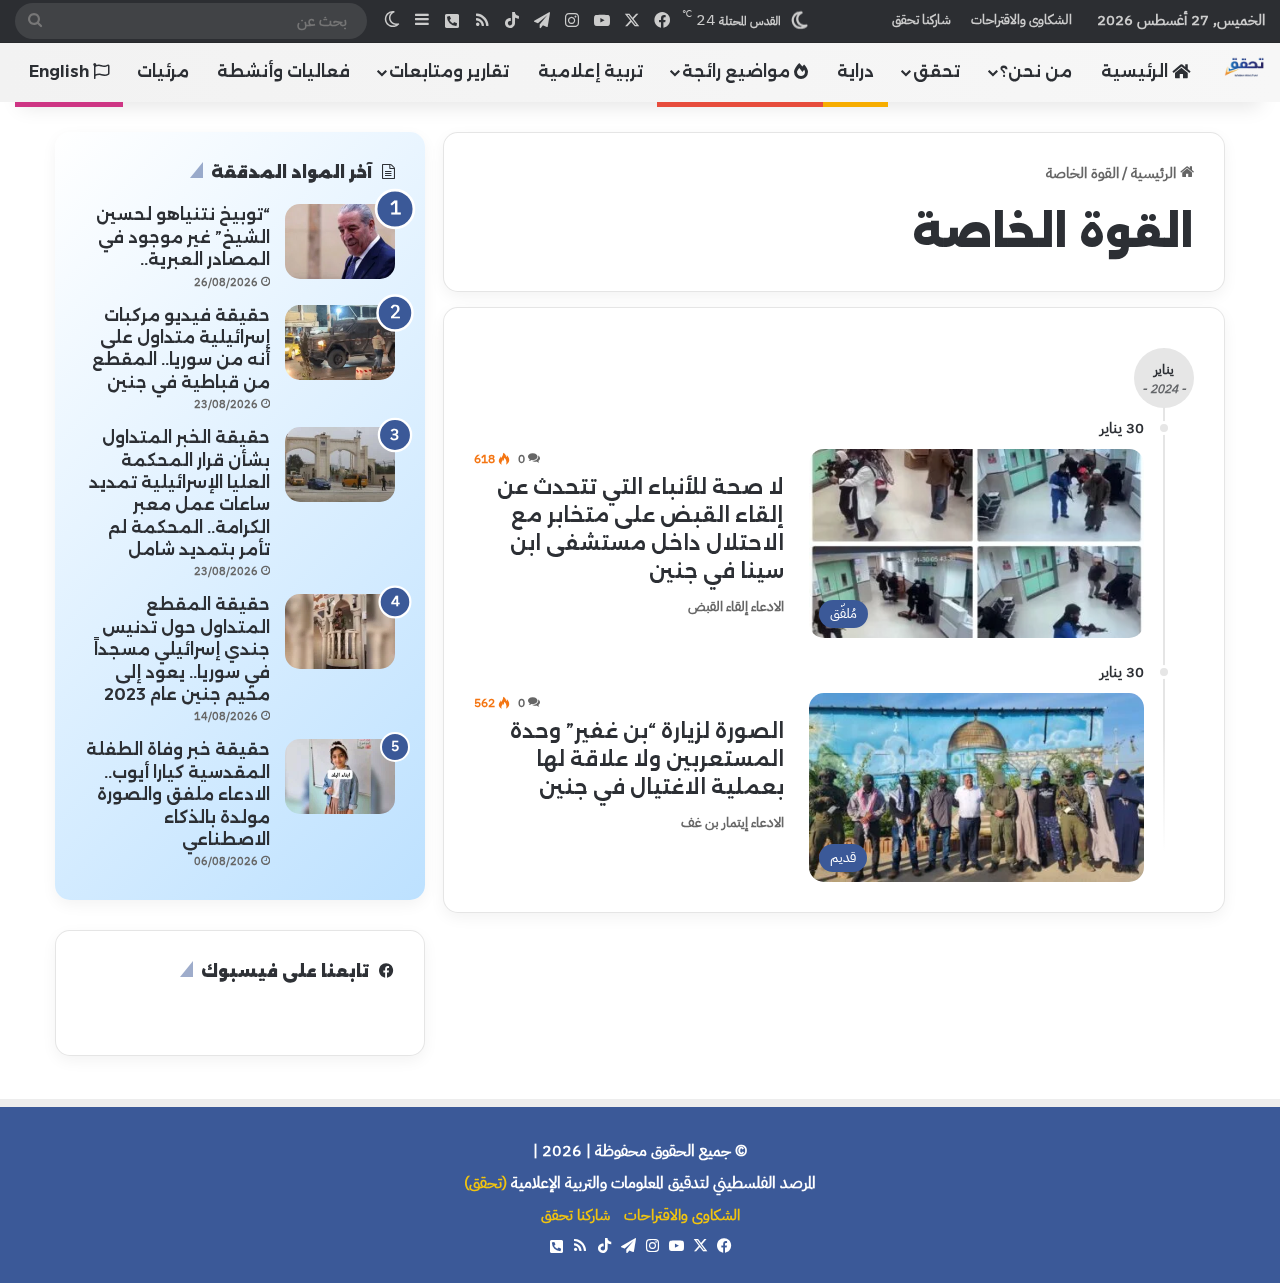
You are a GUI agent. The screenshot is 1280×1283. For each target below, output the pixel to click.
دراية (855, 71)
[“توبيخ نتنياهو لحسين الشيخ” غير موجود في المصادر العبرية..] (340, 241)
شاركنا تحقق (921, 19)
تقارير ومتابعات (449, 71)
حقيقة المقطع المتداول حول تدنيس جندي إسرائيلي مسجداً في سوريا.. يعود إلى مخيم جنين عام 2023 (182, 649)
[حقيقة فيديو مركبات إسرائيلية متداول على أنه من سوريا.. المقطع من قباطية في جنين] (340, 342)
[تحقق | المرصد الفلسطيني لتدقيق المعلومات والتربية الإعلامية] (1244, 67)
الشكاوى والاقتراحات (1021, 19)
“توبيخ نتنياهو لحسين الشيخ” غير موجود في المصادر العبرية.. (183, 237)
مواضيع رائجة (738, 71)
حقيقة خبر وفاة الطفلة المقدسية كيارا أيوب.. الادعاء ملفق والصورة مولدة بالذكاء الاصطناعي (178, 794)
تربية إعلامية (590, 71)
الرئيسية (1136, 71)
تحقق (936, 71)
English (61, 71)
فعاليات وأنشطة (283, 71)
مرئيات (163, 71)
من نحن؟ (1036, 71)
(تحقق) (485, 1183)
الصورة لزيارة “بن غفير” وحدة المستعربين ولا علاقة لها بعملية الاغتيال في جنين (647, 759)
